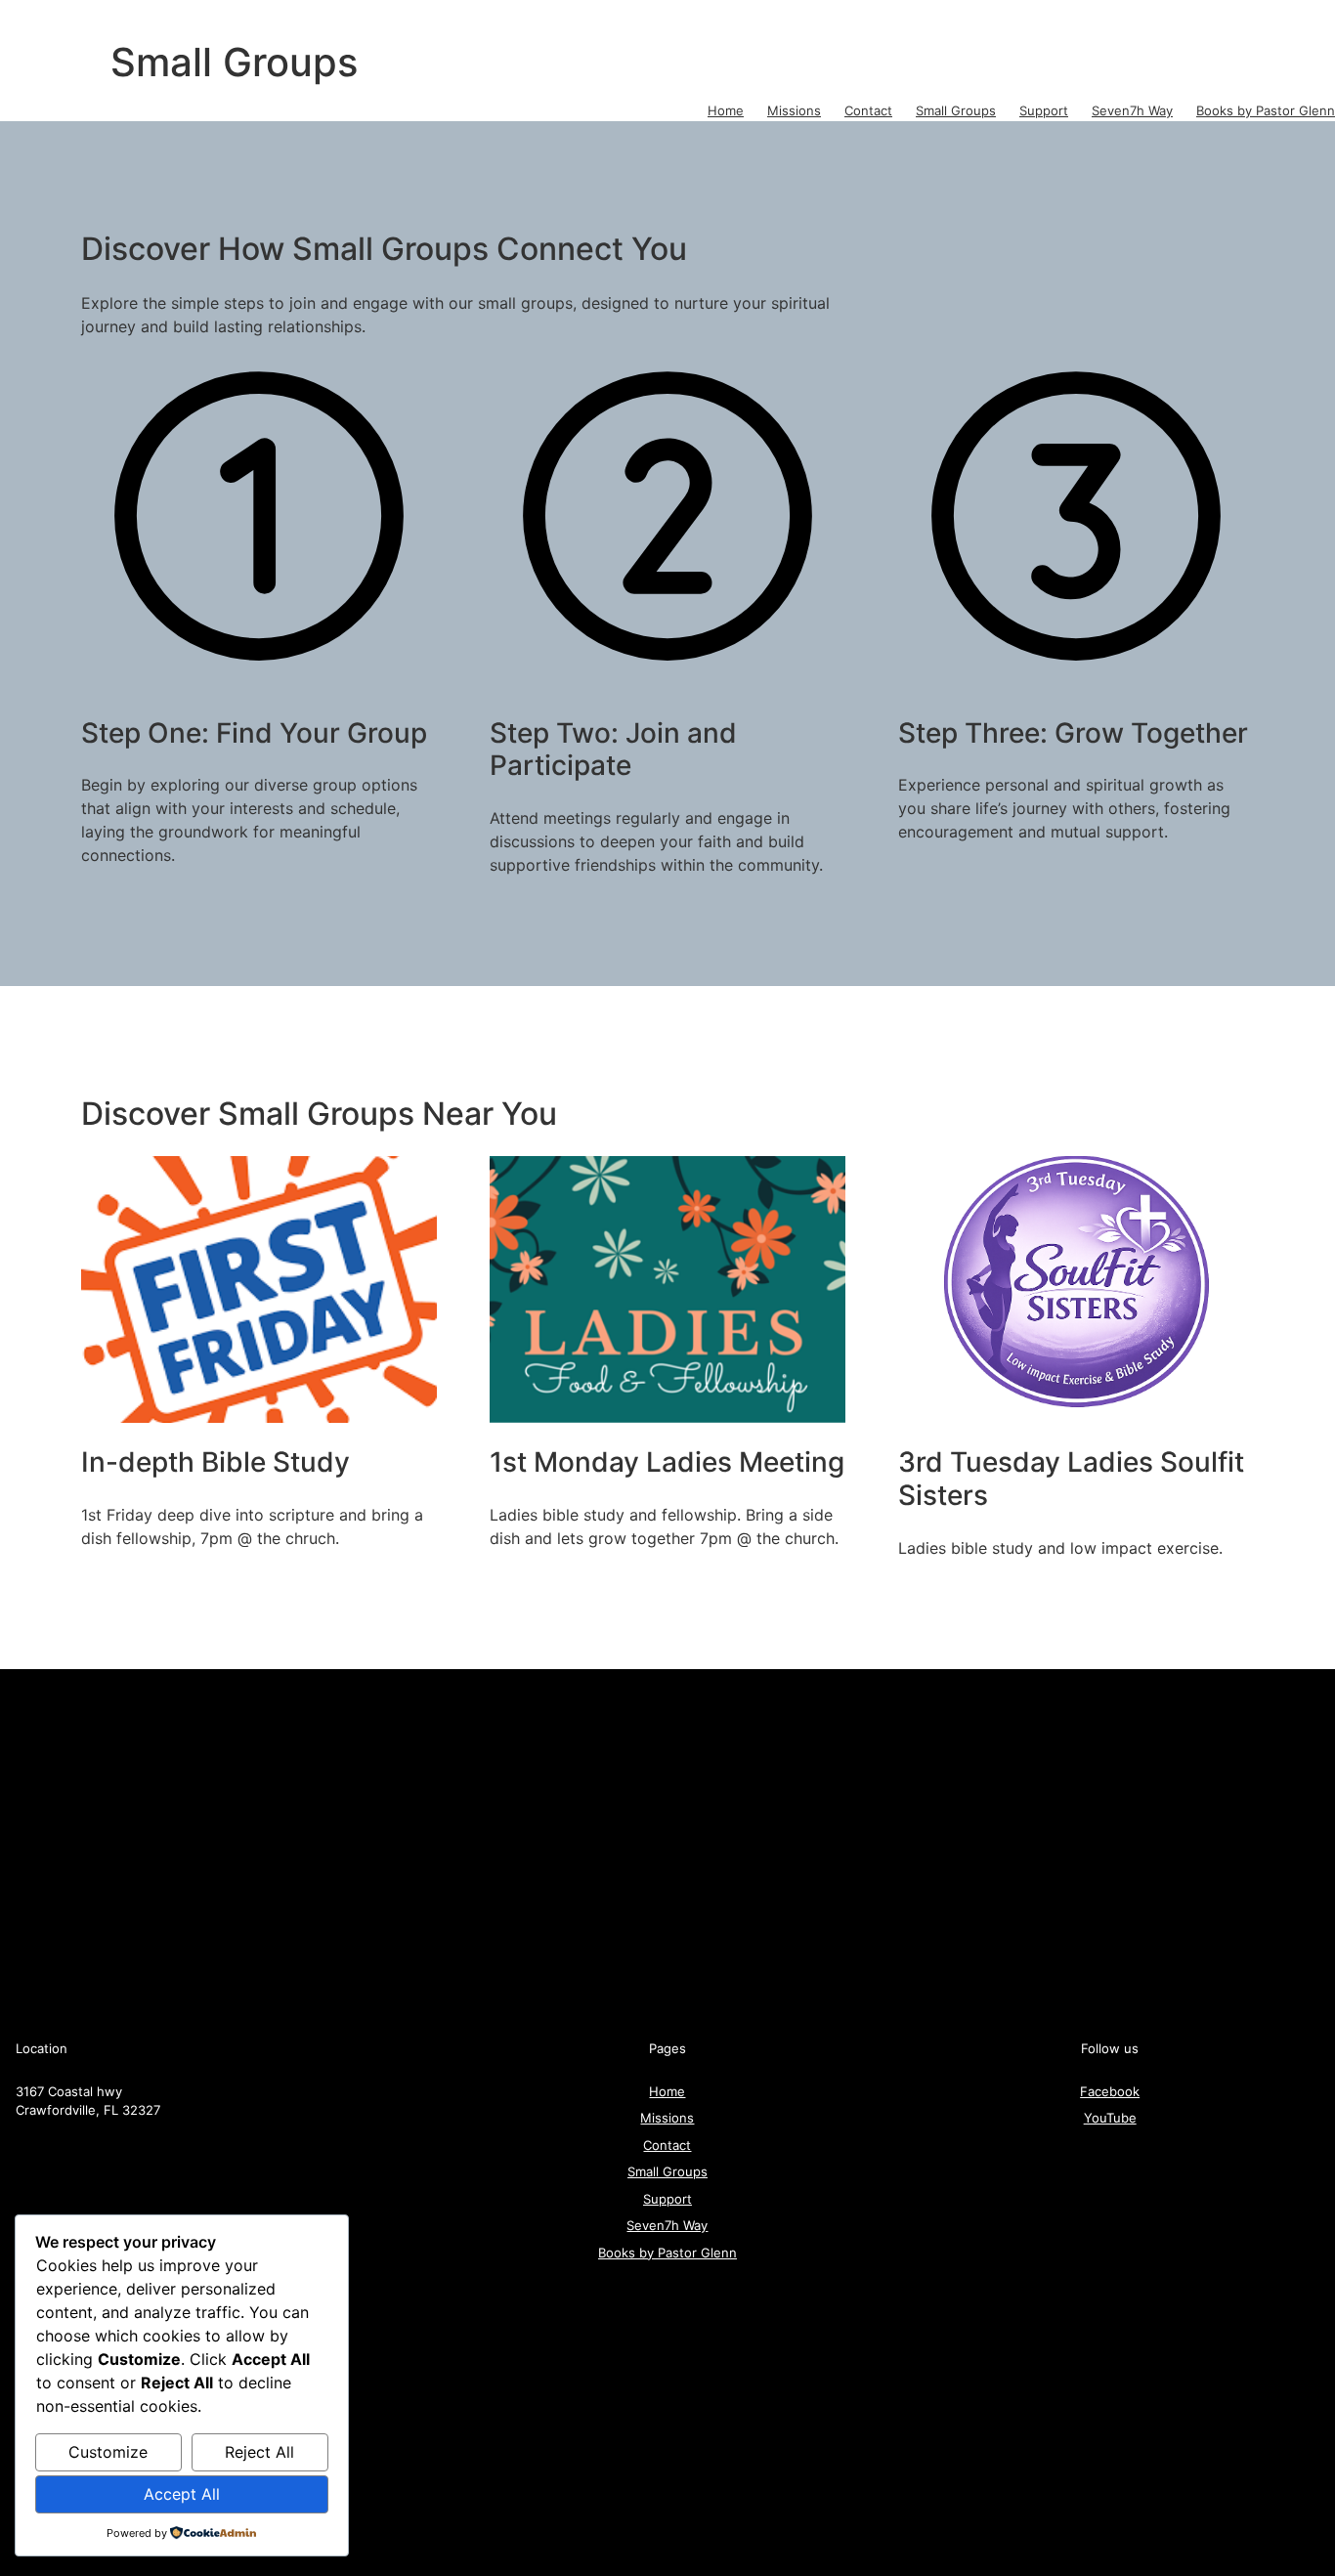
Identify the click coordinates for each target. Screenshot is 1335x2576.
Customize (108, 2452)
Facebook (1110, 2091)
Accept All (182, 2494)
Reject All (259, 2452)
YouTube (1110, 2118)
